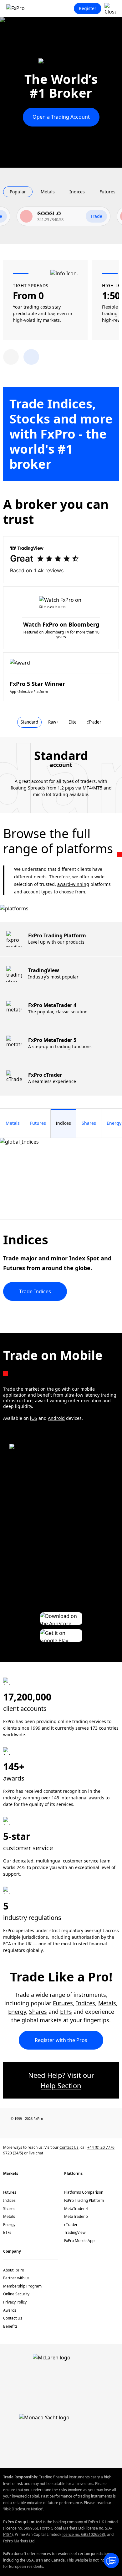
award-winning (73, 884)
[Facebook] (6, 2129)
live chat (36, 2153)
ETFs (66, 2012)
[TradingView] (116, 2129)
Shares (38, 2012)
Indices (86, 2003)
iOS (34, 1418)
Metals (107, 2003)
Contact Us (69, 2147)
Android (56, 1418)
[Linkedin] (24, 2129)
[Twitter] (43, 2129)
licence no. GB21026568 (83, 2534)
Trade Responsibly (20, 2477)
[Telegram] (79, 2129)
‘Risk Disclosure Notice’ (23, 2509)
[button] (31, 357)
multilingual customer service (67, 1861)
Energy (17, 2012)
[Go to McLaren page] (61, 65)
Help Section (61, 2085)
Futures (63, 2003)
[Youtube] (61, 2129)
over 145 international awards (73, 1798)
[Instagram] (98, 2129)
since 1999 (29, 1728)
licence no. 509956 (21, 2528)
